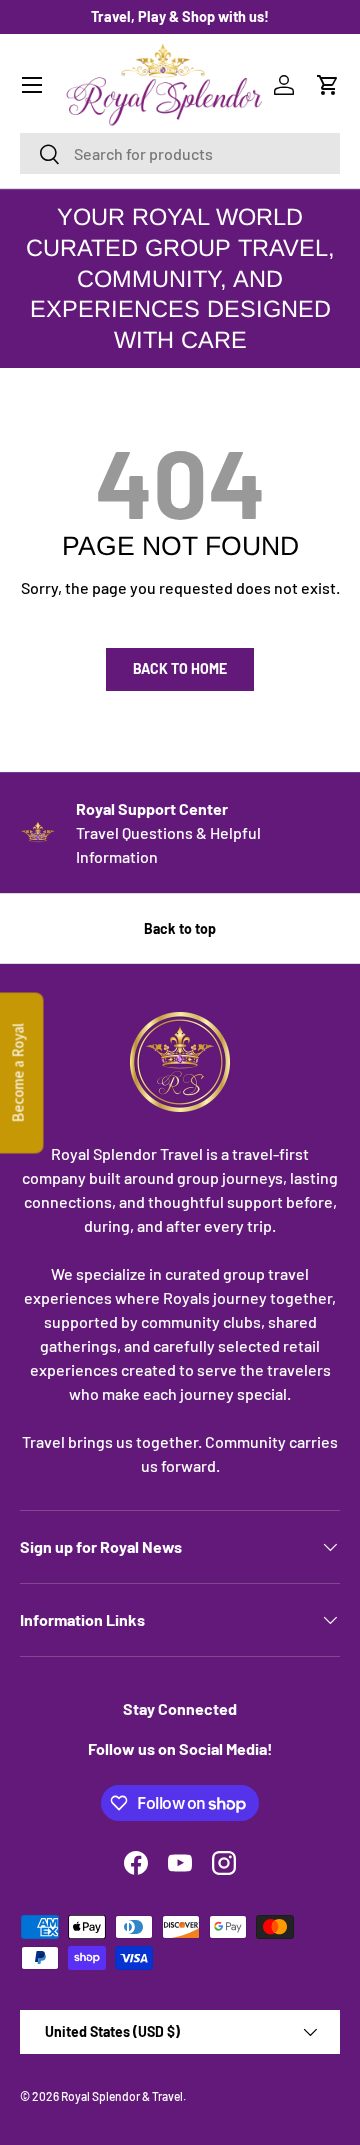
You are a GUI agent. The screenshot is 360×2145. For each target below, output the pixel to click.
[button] (328, 85)
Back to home (180, 668)
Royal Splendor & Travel (122, 2096)
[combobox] (180, 153)
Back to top (180, 928)
